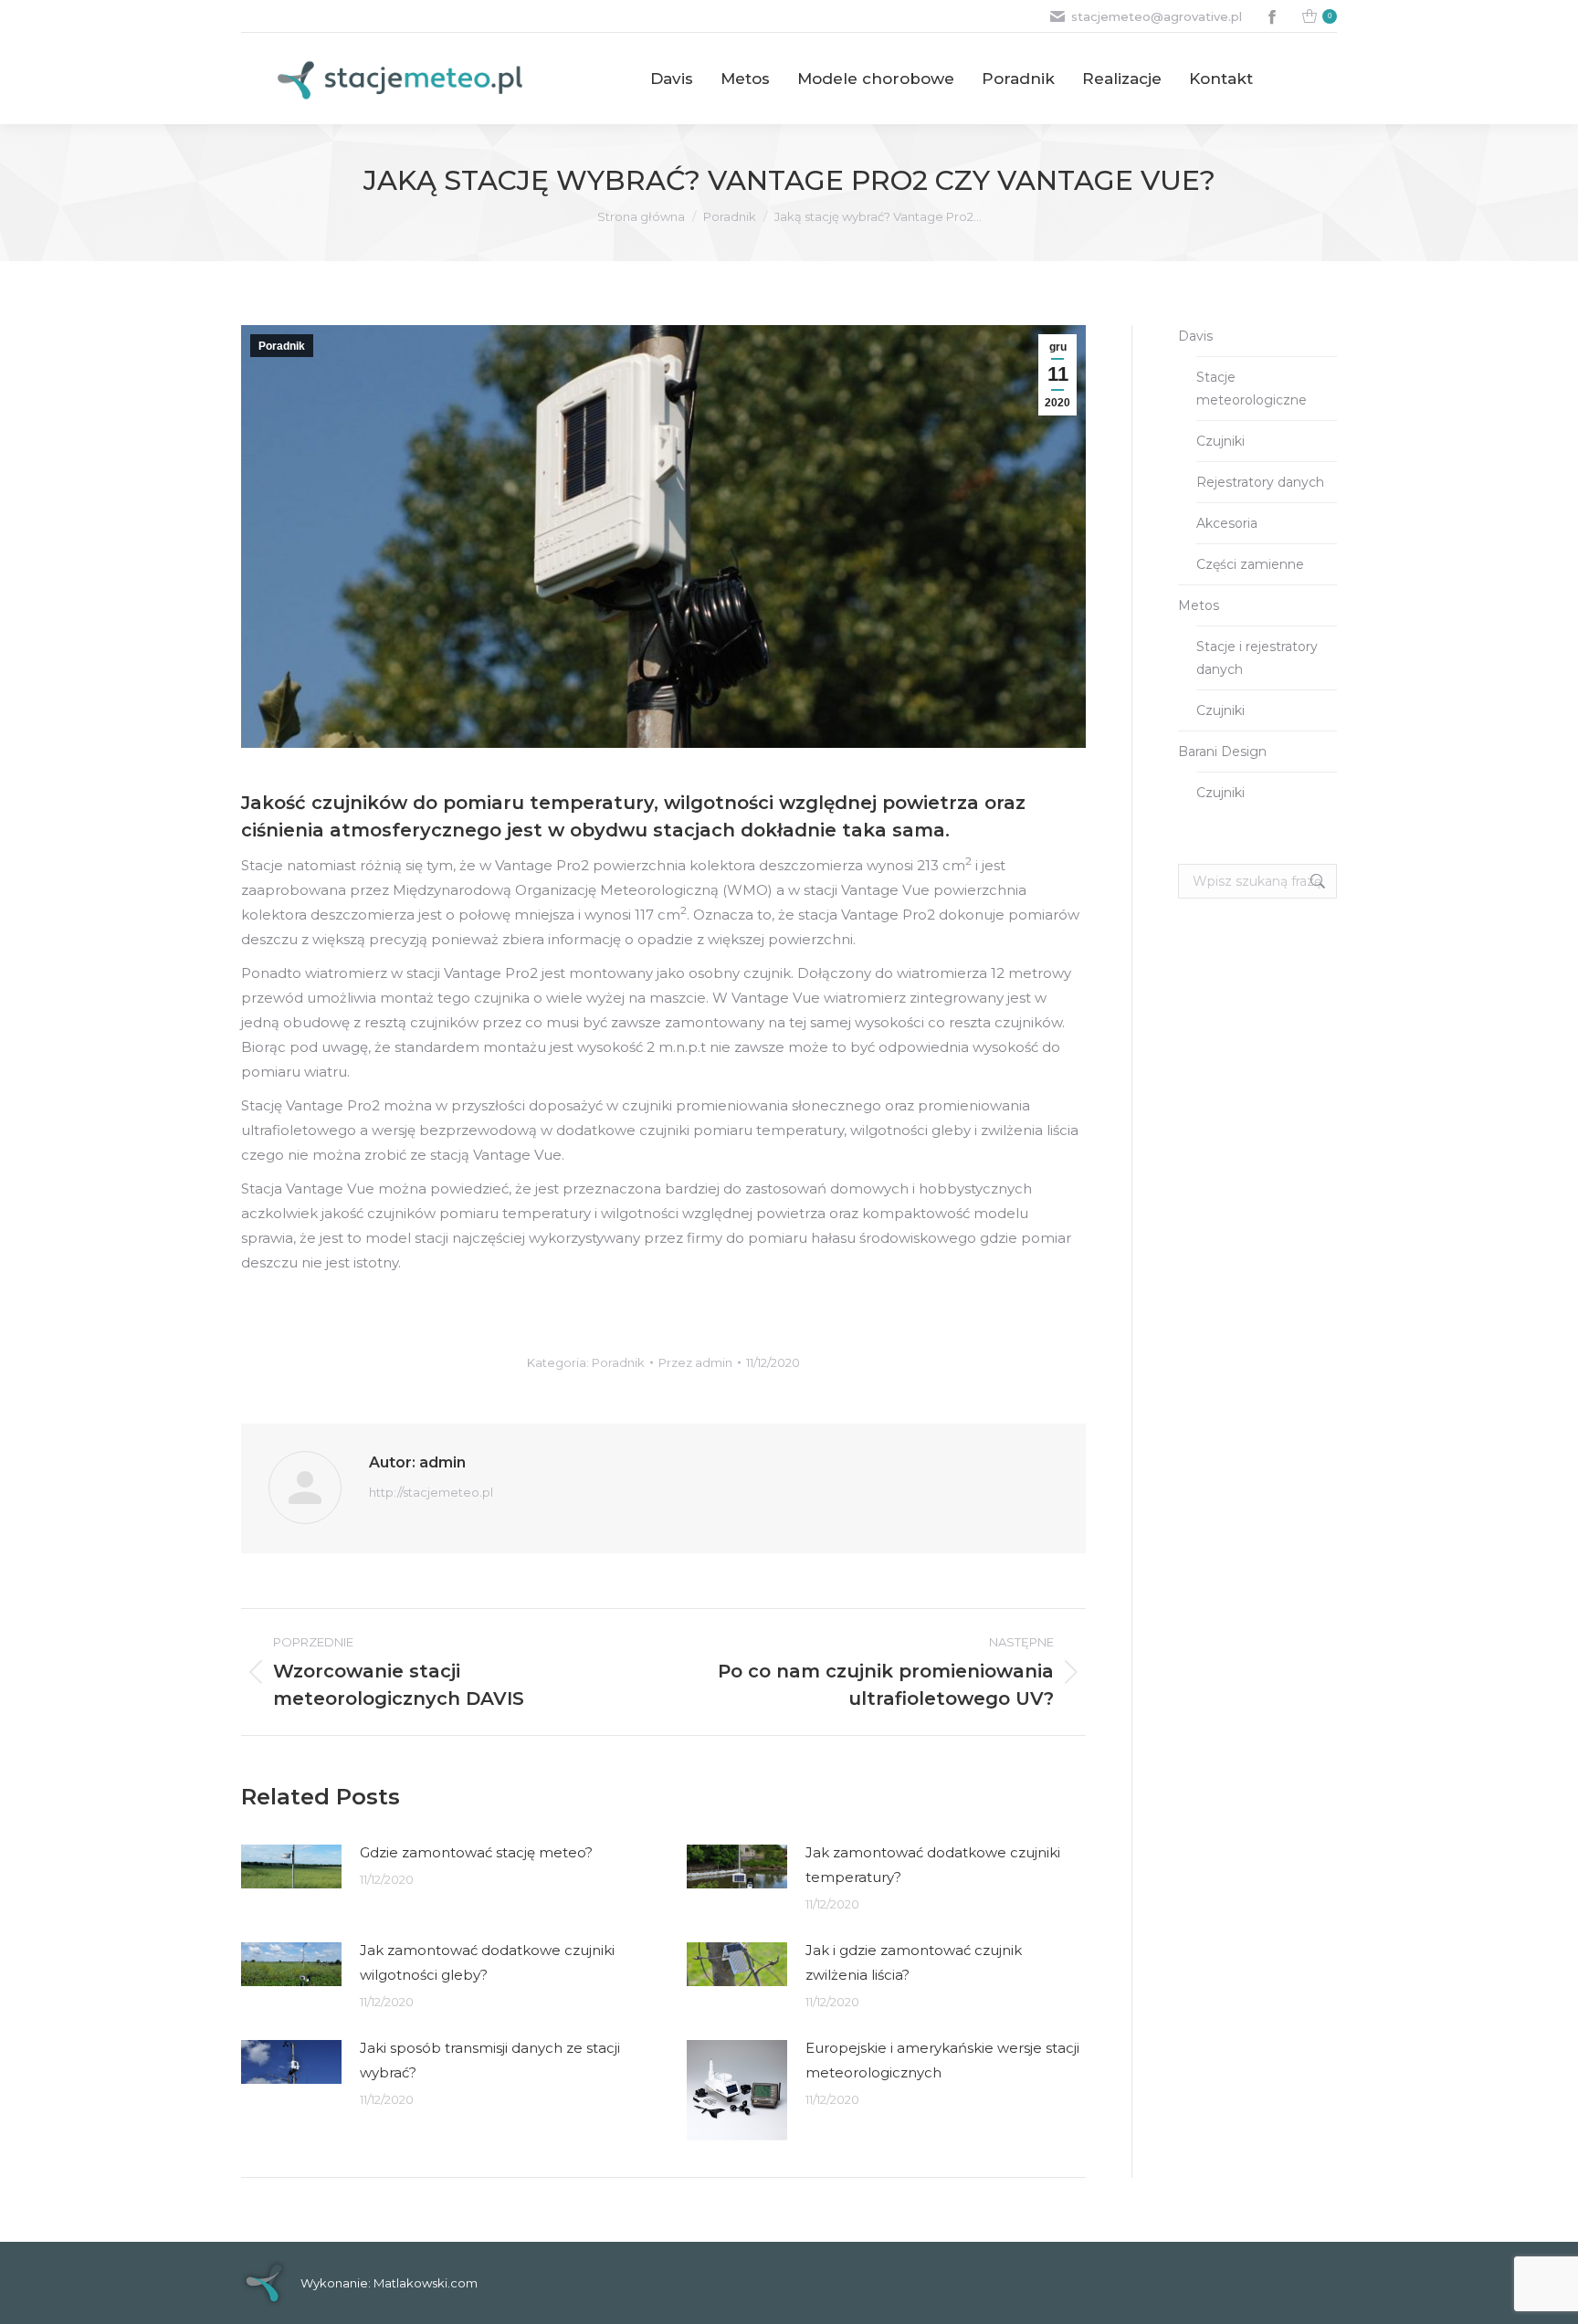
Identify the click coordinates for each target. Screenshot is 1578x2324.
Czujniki (1220, 441)
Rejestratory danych (1260, 482)
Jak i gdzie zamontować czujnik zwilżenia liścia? (914, 1962)
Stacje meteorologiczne (1252, 389)
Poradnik (282, 346)
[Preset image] (291, 1867)
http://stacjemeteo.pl (431, 1492)
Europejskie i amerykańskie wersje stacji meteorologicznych (942, 2060)
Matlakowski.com (426, 2283)
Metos (1199, 605)
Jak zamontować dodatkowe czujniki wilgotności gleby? (487, 1962)
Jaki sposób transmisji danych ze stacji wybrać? (490, 2060)
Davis (1195, 336)
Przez (695, 1362)
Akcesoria (1227, 523)
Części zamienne (1250, 564)
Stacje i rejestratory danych (1257, 658)
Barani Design (1222, 752)
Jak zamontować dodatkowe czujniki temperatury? (933, 1865)
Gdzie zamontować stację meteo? (476, 1852)
